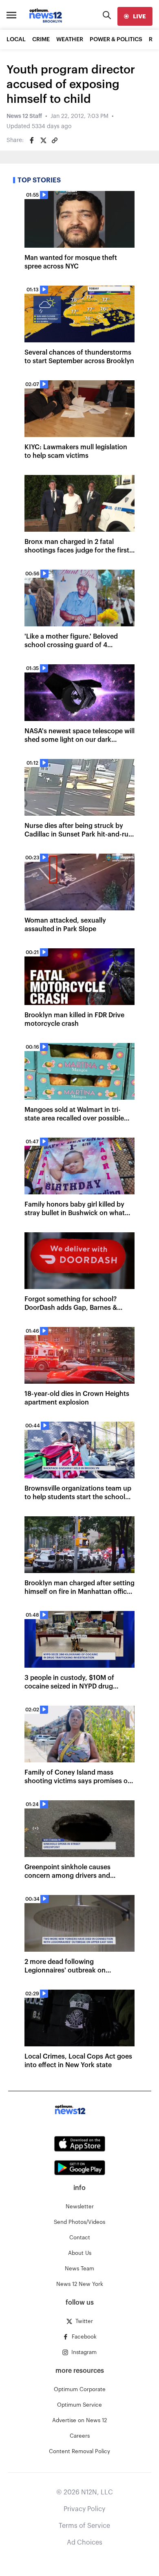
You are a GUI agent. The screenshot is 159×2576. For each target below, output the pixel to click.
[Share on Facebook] (32, 140)
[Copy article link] (55, 140)
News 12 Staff (24, 116)
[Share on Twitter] (43, 140)
